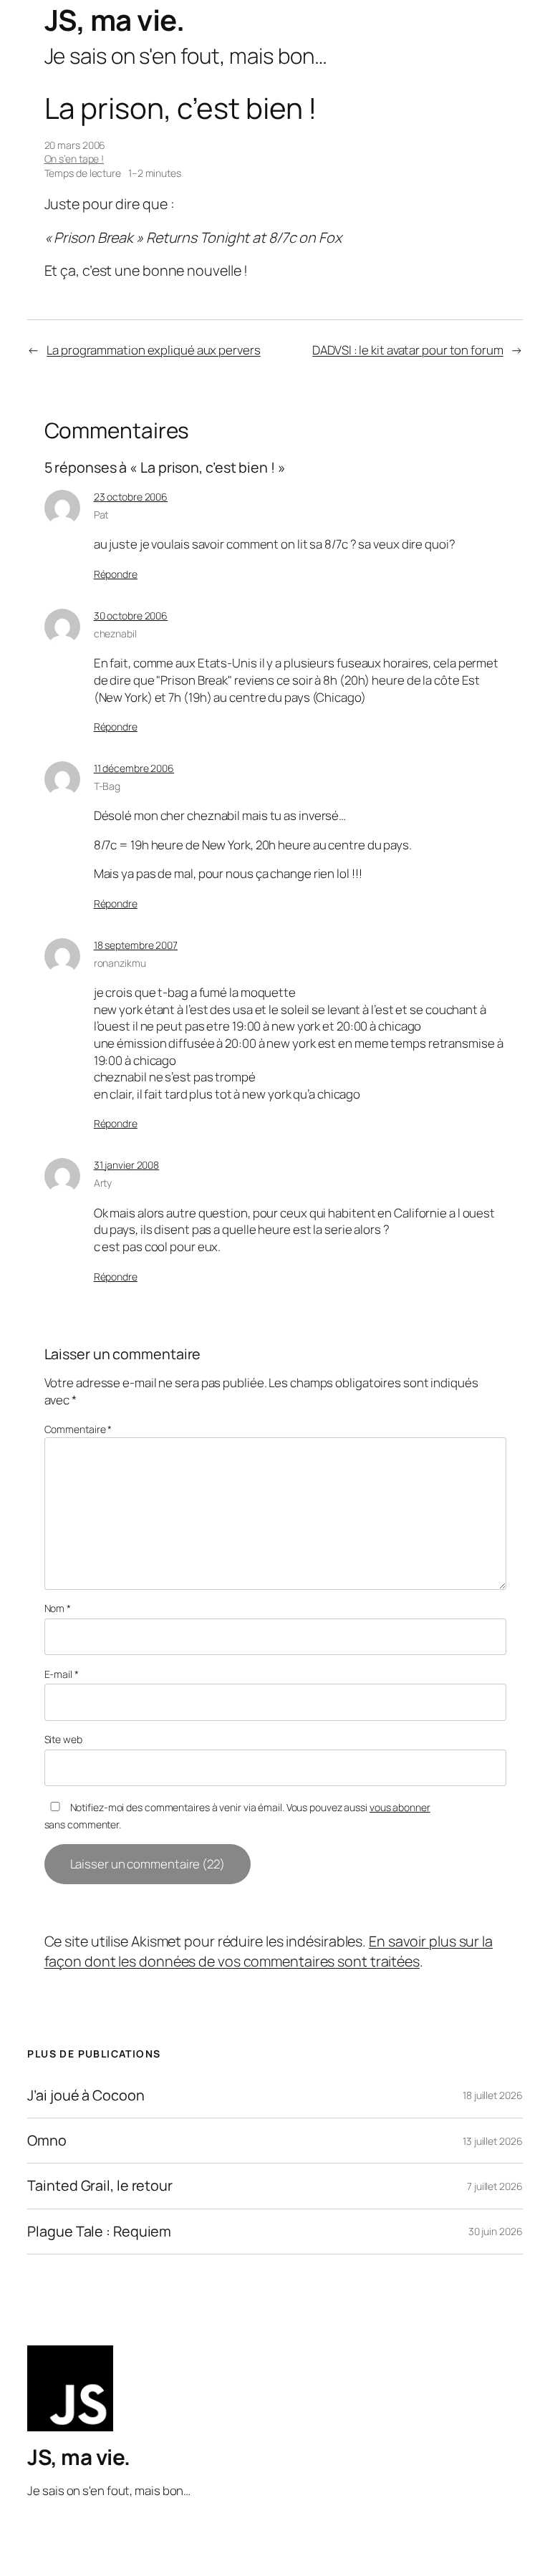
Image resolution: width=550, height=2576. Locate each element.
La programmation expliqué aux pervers (153, 350)
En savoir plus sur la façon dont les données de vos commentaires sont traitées (269, 1951)
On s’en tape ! (74, 159)
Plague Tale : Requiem (99, 2232)
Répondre (116, 574)
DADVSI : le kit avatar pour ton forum (407, 350)
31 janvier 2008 (127, 1165)
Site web (63, 1739)
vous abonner (400, 1807)
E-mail (62, 1674)
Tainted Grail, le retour (100, 2186)
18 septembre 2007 (136, 945)
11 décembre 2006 (134, 768)
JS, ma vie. (115, 20)
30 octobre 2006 (131, 616)
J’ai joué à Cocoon (86, 2095)
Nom (58, 1608)
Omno (47, 2141)
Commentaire (78, 1429)
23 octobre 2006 (131, 497)
